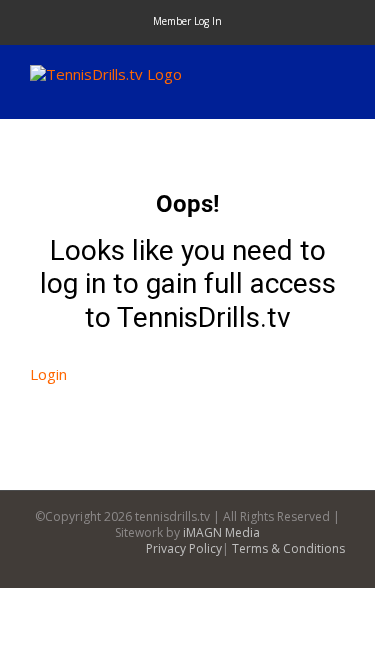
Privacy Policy (184, 548)
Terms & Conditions (288, 548)
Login (48, 374)
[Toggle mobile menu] (337, 75)
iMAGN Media (221, 532)
